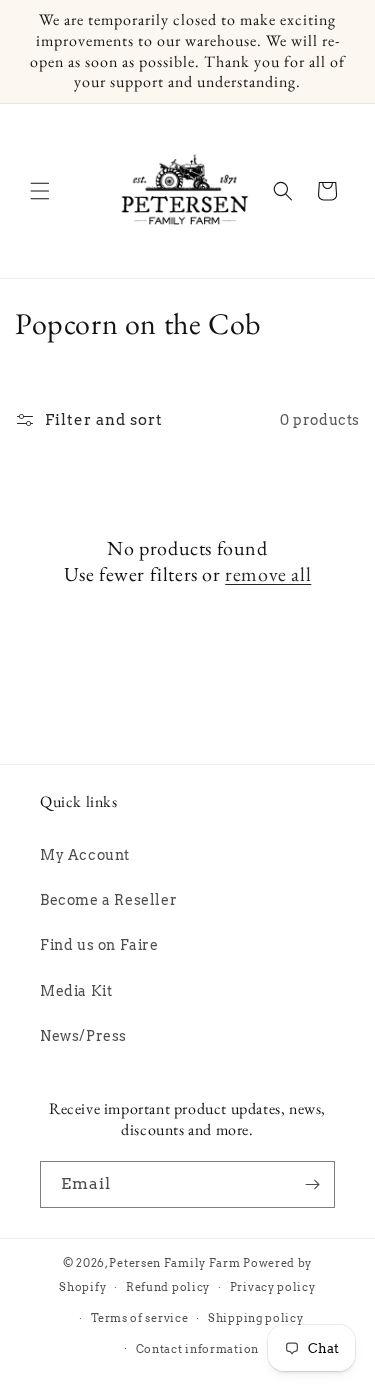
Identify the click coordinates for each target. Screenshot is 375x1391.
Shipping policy (256, 1318)
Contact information (197, 1349)
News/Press (83, 1036)
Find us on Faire (99, 945)
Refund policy (168, 1287)
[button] (40, 191)
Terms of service (139, 1318)
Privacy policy (273, 1287)
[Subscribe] (312, 1184)
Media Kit (76, 991)
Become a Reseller (108, 900)
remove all (268, 574)
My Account (85, 855)
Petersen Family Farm (174, 1263)
